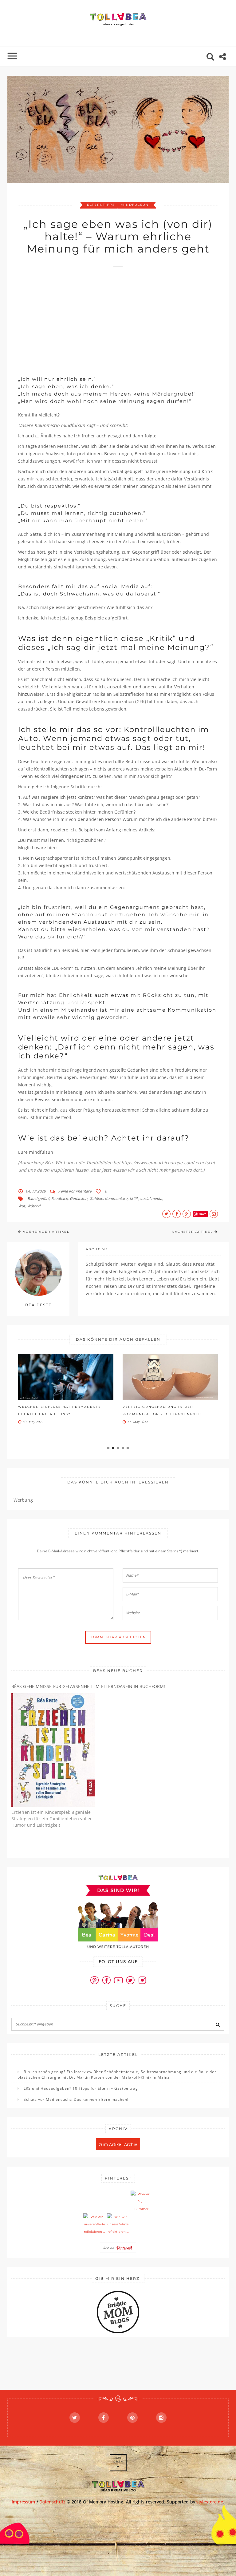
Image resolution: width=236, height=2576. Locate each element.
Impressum (24, 2502)
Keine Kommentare (75, 1191)
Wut (22, 1206)
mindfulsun (135, 205)
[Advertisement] (127, 318)
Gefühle (96, 1198)
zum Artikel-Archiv (118, 2144)
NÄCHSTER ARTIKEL (192, 1232)
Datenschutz (52, 2502)
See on (110, 2248)
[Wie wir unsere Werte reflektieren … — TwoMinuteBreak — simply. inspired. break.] (94, 2224)
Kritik (134, 1198)
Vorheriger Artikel (46, 1232)
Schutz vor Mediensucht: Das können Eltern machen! (76, 2099)
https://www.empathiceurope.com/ (158, 1163)
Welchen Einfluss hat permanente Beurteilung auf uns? (60, 1410)
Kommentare (116, 1198)
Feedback (60, 1198)
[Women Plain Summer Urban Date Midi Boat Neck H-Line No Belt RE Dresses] (142, 2202)
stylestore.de (210, 2502)
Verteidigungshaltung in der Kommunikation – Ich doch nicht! (162, 1410)
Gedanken (79, 1198)
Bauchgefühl (38, 1198)
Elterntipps (101, 205)
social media (151, 1198)
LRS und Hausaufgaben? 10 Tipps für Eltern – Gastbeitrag (81, 2088)
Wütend (34, 1206)
